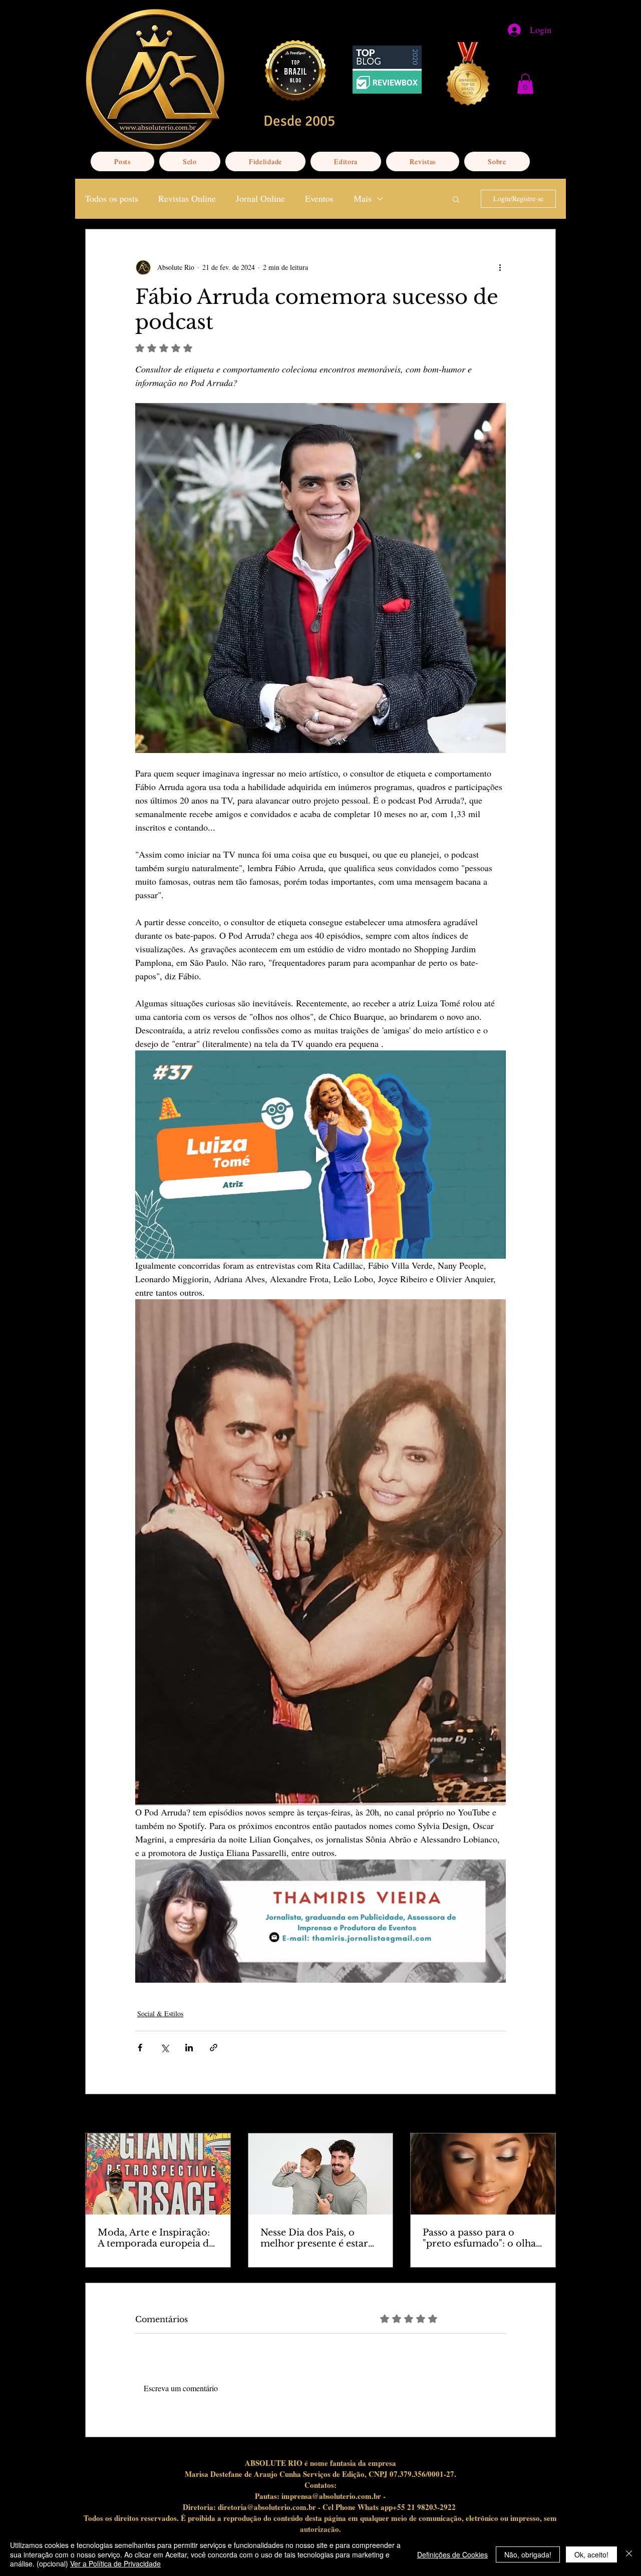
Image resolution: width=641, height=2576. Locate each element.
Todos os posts (112, 198)
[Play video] (320, 1155)
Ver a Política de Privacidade (115, 2563)
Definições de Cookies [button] (452, 2554)
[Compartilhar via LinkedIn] (189, 2048)
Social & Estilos (160, 2013)
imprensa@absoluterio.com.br (331, 2496)
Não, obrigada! (528, 2554)
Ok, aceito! (591, 2554)
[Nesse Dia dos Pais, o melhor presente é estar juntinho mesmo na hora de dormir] (321, 2174)
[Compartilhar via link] (214, 2048)
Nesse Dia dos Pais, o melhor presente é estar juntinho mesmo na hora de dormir (317, 2238)
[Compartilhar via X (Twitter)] (165, 2048)
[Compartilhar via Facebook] (140, 2048)
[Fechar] (629, 2554)
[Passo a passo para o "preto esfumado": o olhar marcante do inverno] (483, 2174)
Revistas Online (187, 198)
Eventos (319, 198)
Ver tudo (544, 2115)
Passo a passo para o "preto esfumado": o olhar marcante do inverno (482, 2238)
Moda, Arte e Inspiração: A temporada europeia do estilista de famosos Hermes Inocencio (156, 2238)
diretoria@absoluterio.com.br (267, 2507)
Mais (363, 198)
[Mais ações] (500, 267)
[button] (525, 84)
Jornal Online (260, 198)
